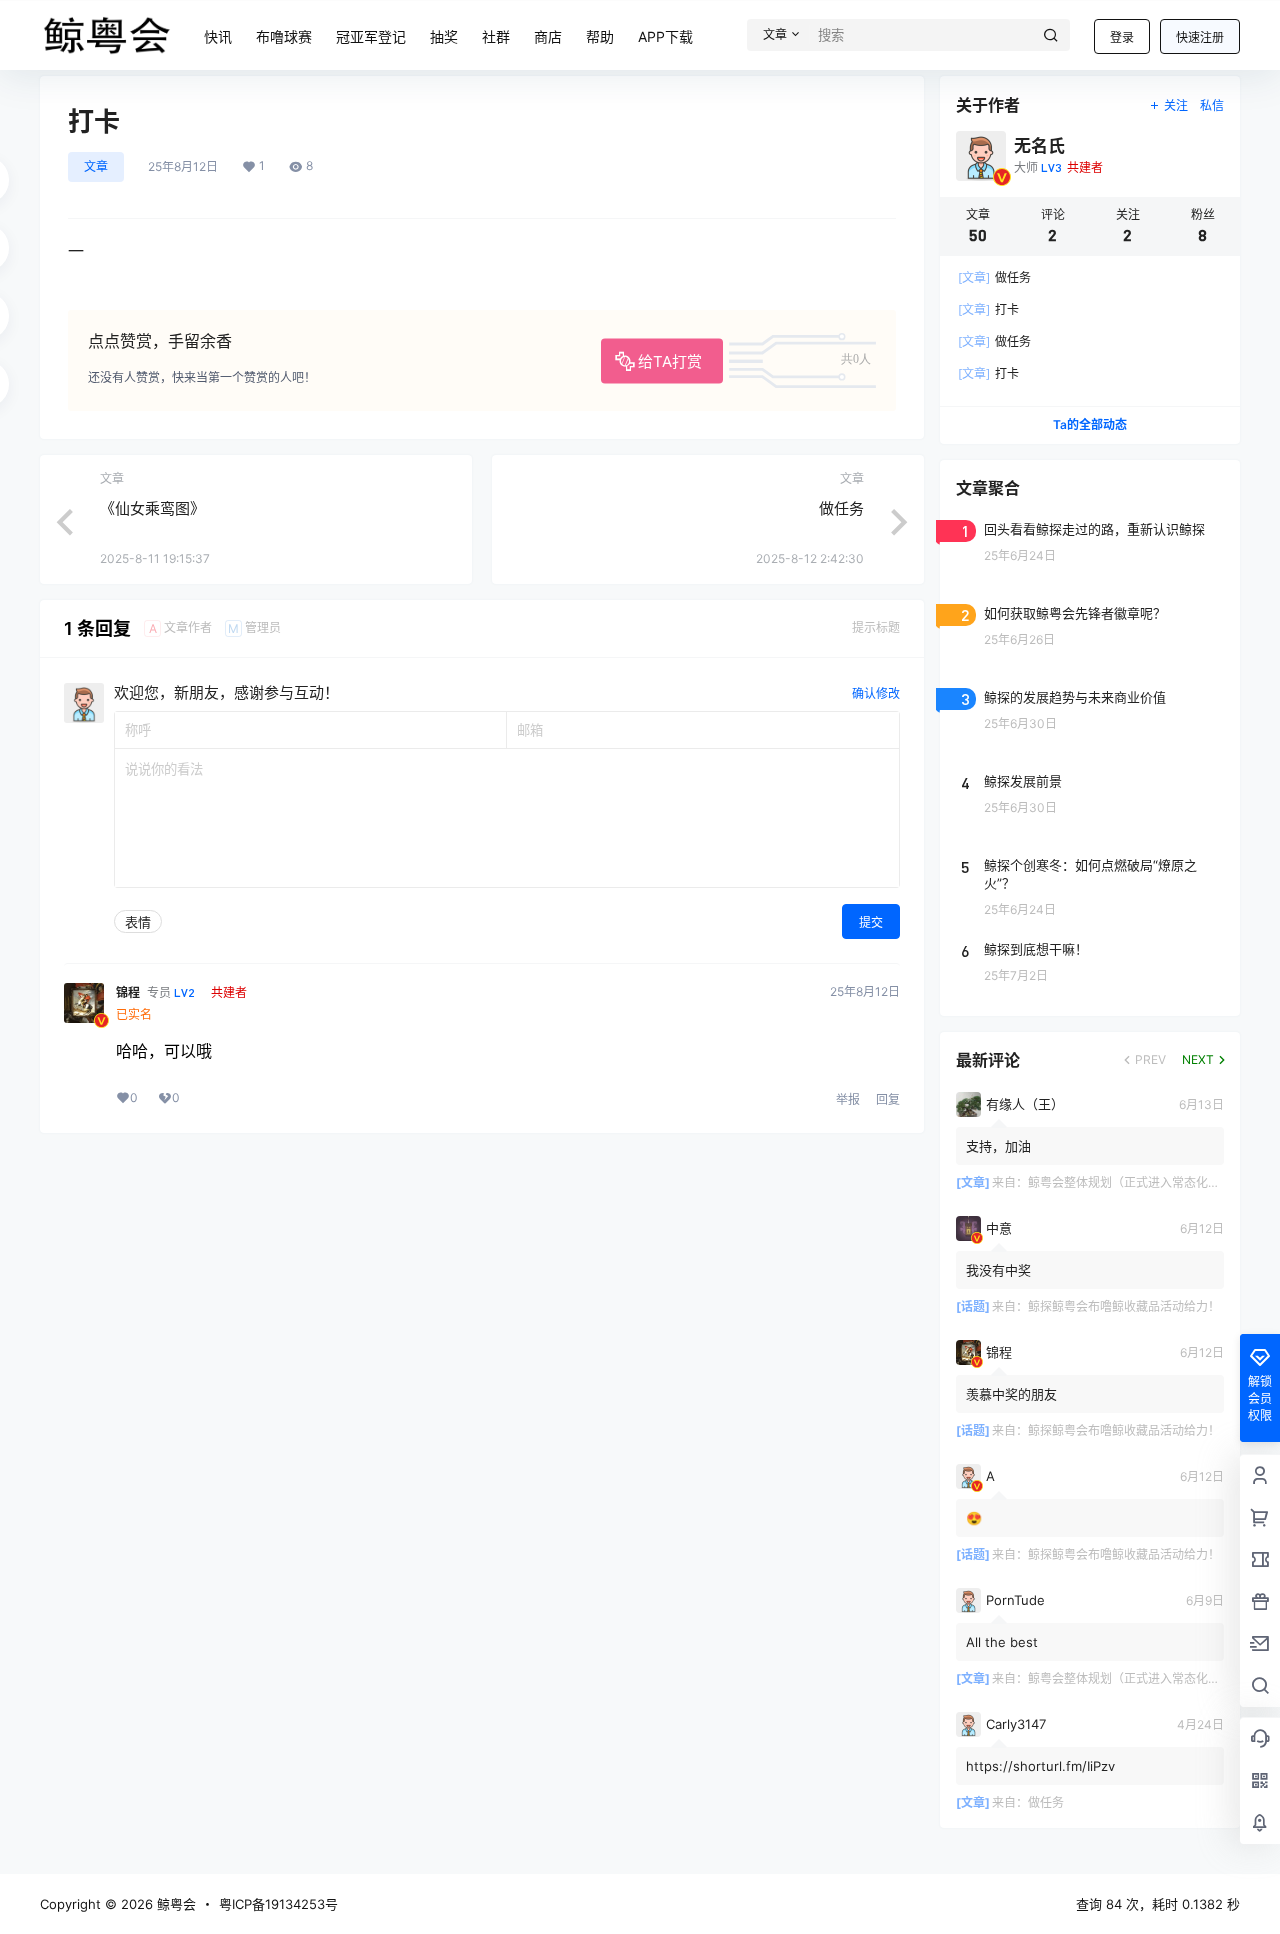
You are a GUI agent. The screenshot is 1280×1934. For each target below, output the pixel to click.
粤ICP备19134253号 (278, 1904)
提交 (871, 922)
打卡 (988, 309)
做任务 (841, 508)
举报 (848, 1099)
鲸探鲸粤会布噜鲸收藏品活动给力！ (1124, 1306)
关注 (1176, 105)
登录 (1122, 37)
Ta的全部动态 (1090, 424)
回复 (888, 1099)
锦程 (128, 992)
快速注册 (1200, 37)
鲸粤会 (174, 1904)
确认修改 (876, 693)
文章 (96, 166)
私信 (1212, 105)
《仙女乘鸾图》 (152, 508)
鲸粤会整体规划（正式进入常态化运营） (1136, 1182)
